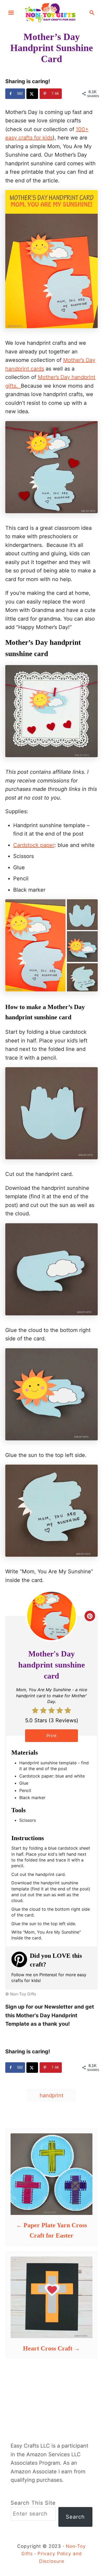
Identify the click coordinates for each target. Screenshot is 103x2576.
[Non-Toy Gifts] (51, 12)
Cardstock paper (34, 845)
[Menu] (11, 13)
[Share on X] (32, 94)
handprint (51, 2095)
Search (75, 2517)
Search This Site (33, 2503)
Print (52, 1736)
